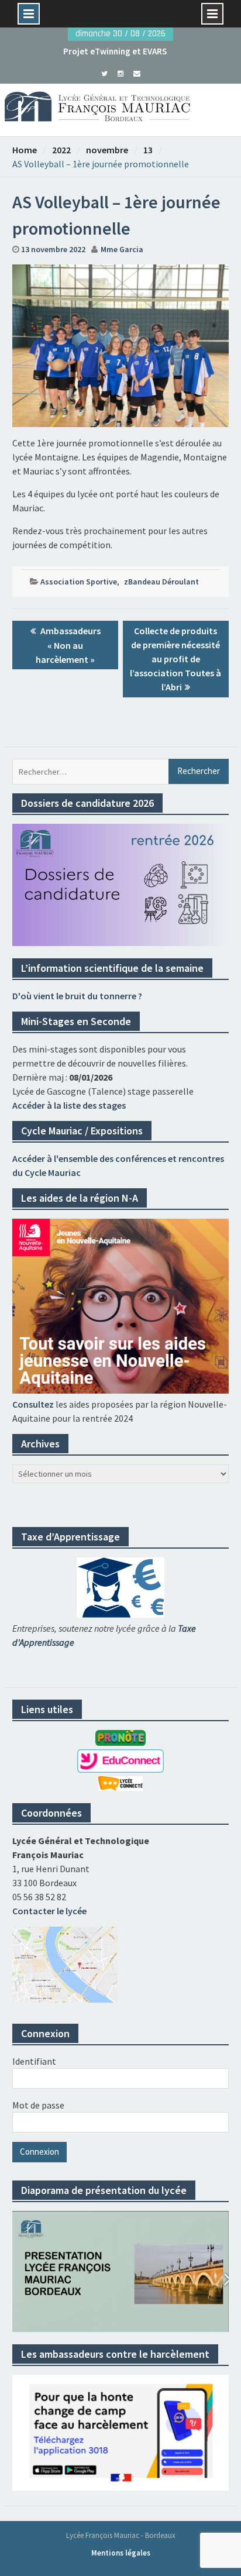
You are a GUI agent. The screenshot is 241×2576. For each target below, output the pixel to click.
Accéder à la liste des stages (69, 1105)
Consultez (33, 1404)
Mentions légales (121, 2553)
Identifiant (34, 2061)
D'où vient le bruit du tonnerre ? (77, 996)
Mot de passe (38, 2105)
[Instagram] (121, 73)
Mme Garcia (122, 249)
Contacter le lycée (49, 1911)
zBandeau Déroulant (161, 582)
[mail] (137, 73)
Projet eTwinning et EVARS (115, 51)
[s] (104, 73)
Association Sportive (79, 582)
